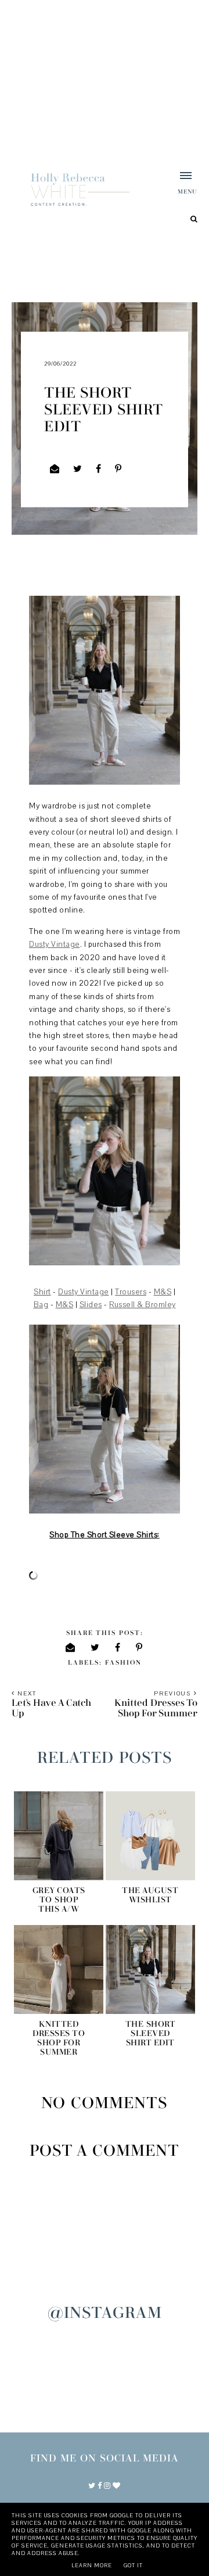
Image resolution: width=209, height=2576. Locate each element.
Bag (41, 1305)
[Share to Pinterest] (118, 469)
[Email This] (55, 469)
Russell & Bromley (143, 1305)
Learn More (92, 2565)
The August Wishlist (150, 1895)
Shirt (42, 1292)
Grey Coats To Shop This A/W (59, 1900)
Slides (91, 1305)
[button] (180, 184)
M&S (163, 1292)
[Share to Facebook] (99, 469)
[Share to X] (78, 469)
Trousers (131, 1292)
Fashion (123, 1663)
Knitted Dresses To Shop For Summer (59, 2038)
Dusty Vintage (55, 944)
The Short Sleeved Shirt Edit (151, 2034)
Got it (133, 2565)
